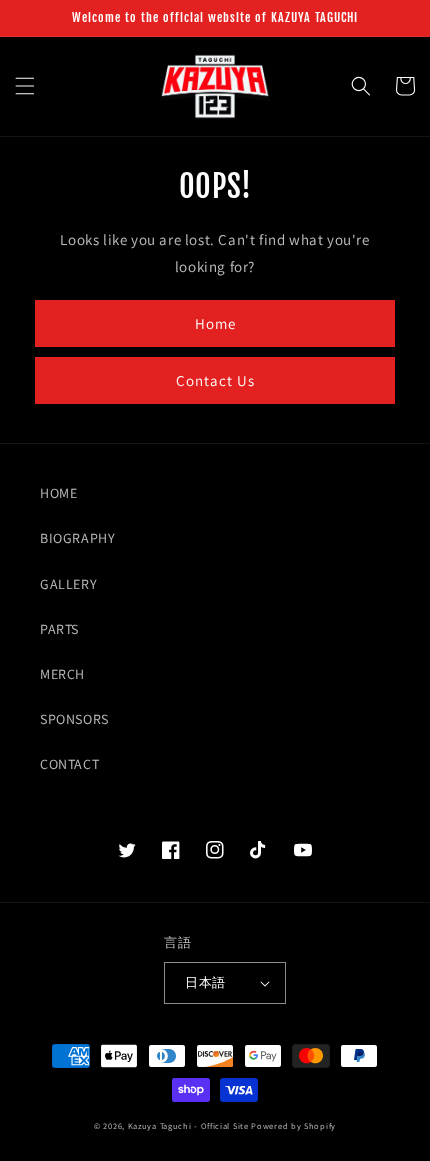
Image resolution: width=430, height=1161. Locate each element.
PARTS (59, 629)
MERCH (62, 674)
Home (215, 323)
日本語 (205, 982)
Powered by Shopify (293, 1125)
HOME (58, 493)
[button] (25, 86)
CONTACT (69, 764)
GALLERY (68, 584)
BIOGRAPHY (77, 538)
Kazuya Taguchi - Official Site (188, 1125)
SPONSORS (74, 719)
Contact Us (215, 380)
